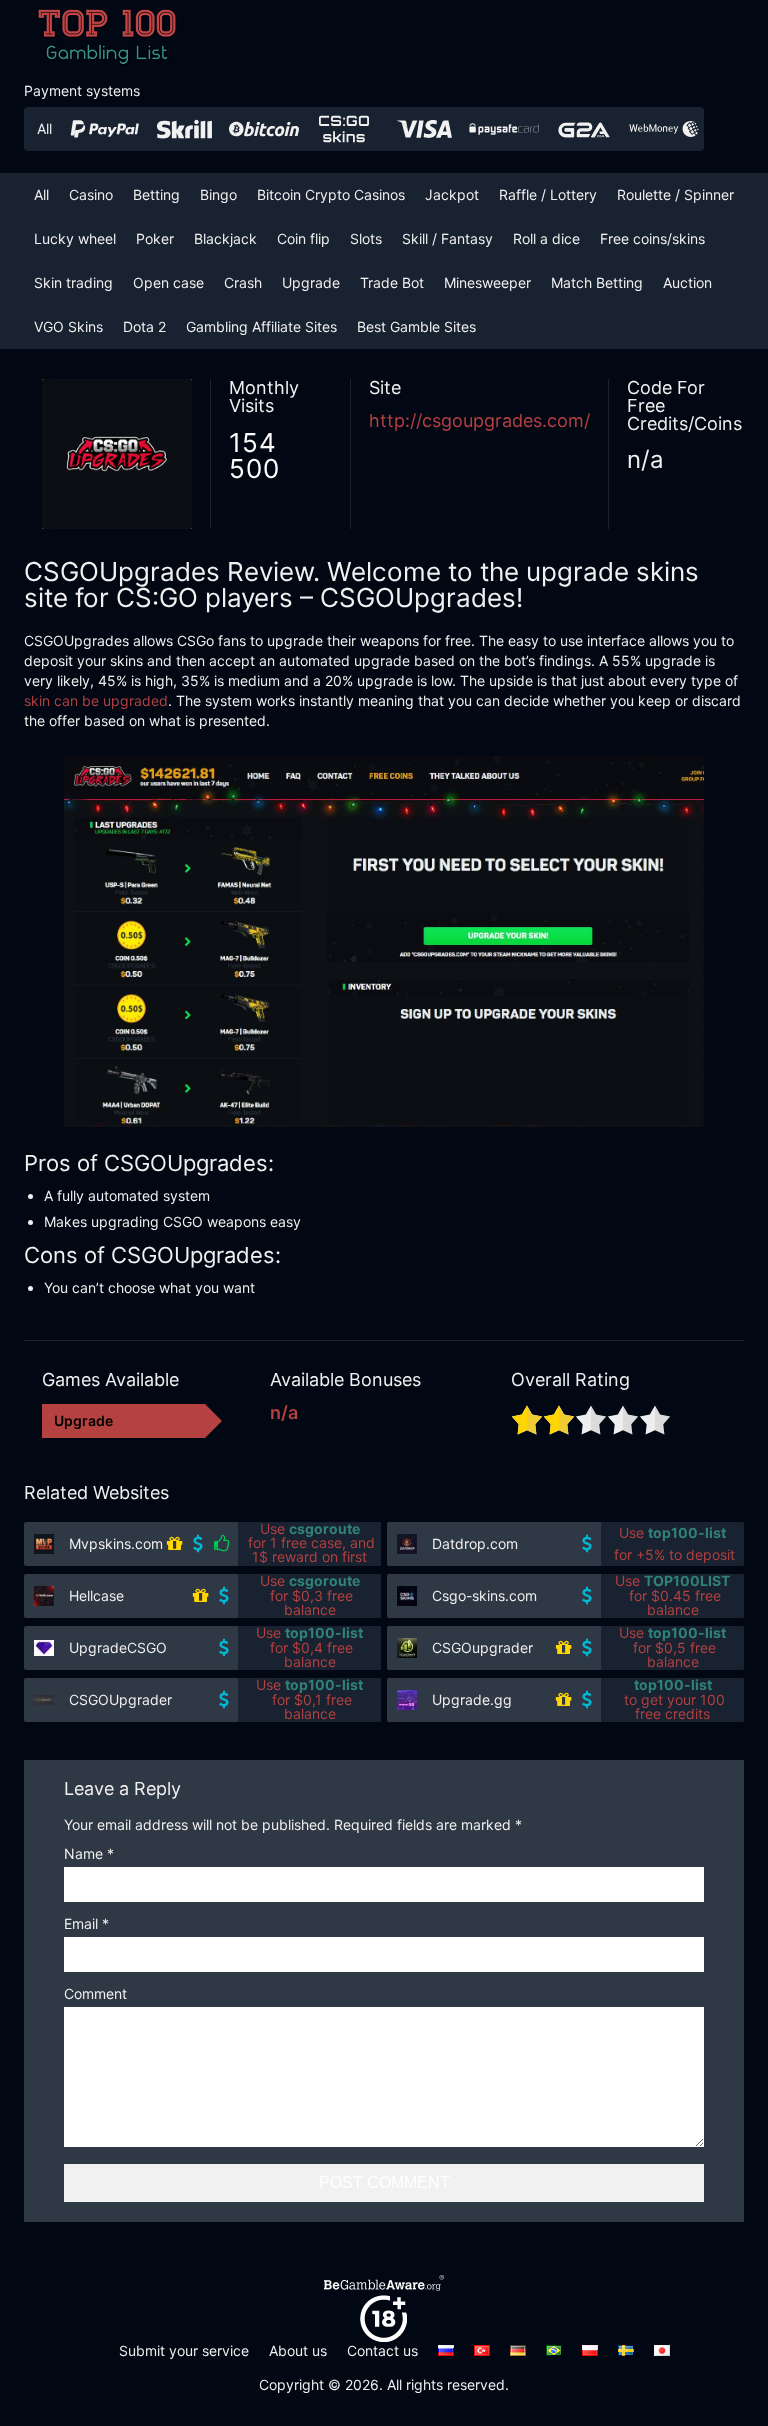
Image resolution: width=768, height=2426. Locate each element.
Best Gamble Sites (416, 326)
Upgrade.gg (472, 1699)
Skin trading (73, 282)
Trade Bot (392, 282)
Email (86, 1924)
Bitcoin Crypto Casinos (331, 194)
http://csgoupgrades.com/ (479, 420)
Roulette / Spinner (675, 194)
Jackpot (452, 194)
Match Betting (597, 282)
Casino (91, 194)
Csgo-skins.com (484, 1595)
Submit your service (184, 2350)
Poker (155, 238)
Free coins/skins (652, 238)
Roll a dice (546, 238)
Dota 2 (144, 326)
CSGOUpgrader (120, 1699)
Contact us (382, 2350)
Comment (95, 1994)
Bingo (218, 194)
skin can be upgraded (96, 700)
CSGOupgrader (482, 1647)
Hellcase (96, 1595)
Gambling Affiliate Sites (261, 326)
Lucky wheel (75, 238)
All (41, 194)
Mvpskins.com (116, 1543)
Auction (687, 282)
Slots (366, 238)
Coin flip (303, 238)
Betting (156, 194)
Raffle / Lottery (548, 194)
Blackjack (225, 238)
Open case (168, 282)
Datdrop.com (475, 1543)
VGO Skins (68, 326)
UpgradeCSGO (118, 1647)
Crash (243, 282)
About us (298, 2350)
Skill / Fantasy (447, 238)
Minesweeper (487, 282)
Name (89, 1854)
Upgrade (311, 282)
